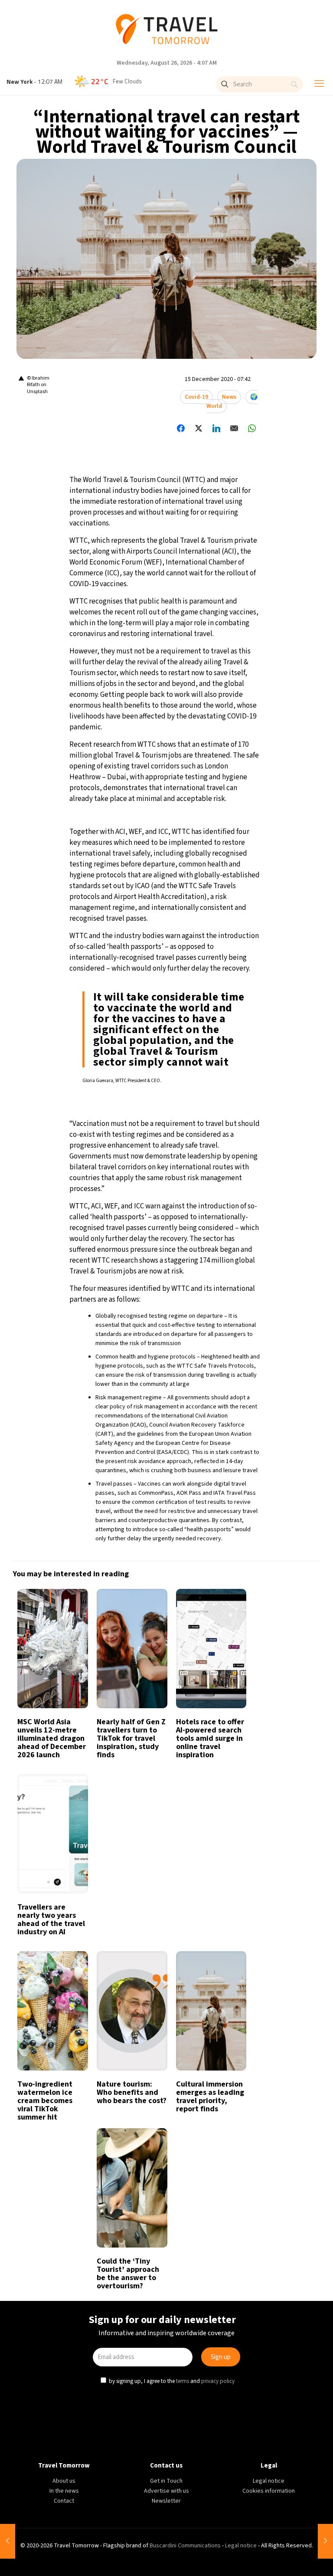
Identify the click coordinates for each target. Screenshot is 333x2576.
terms (183, 1378)
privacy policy (219, 1378)
